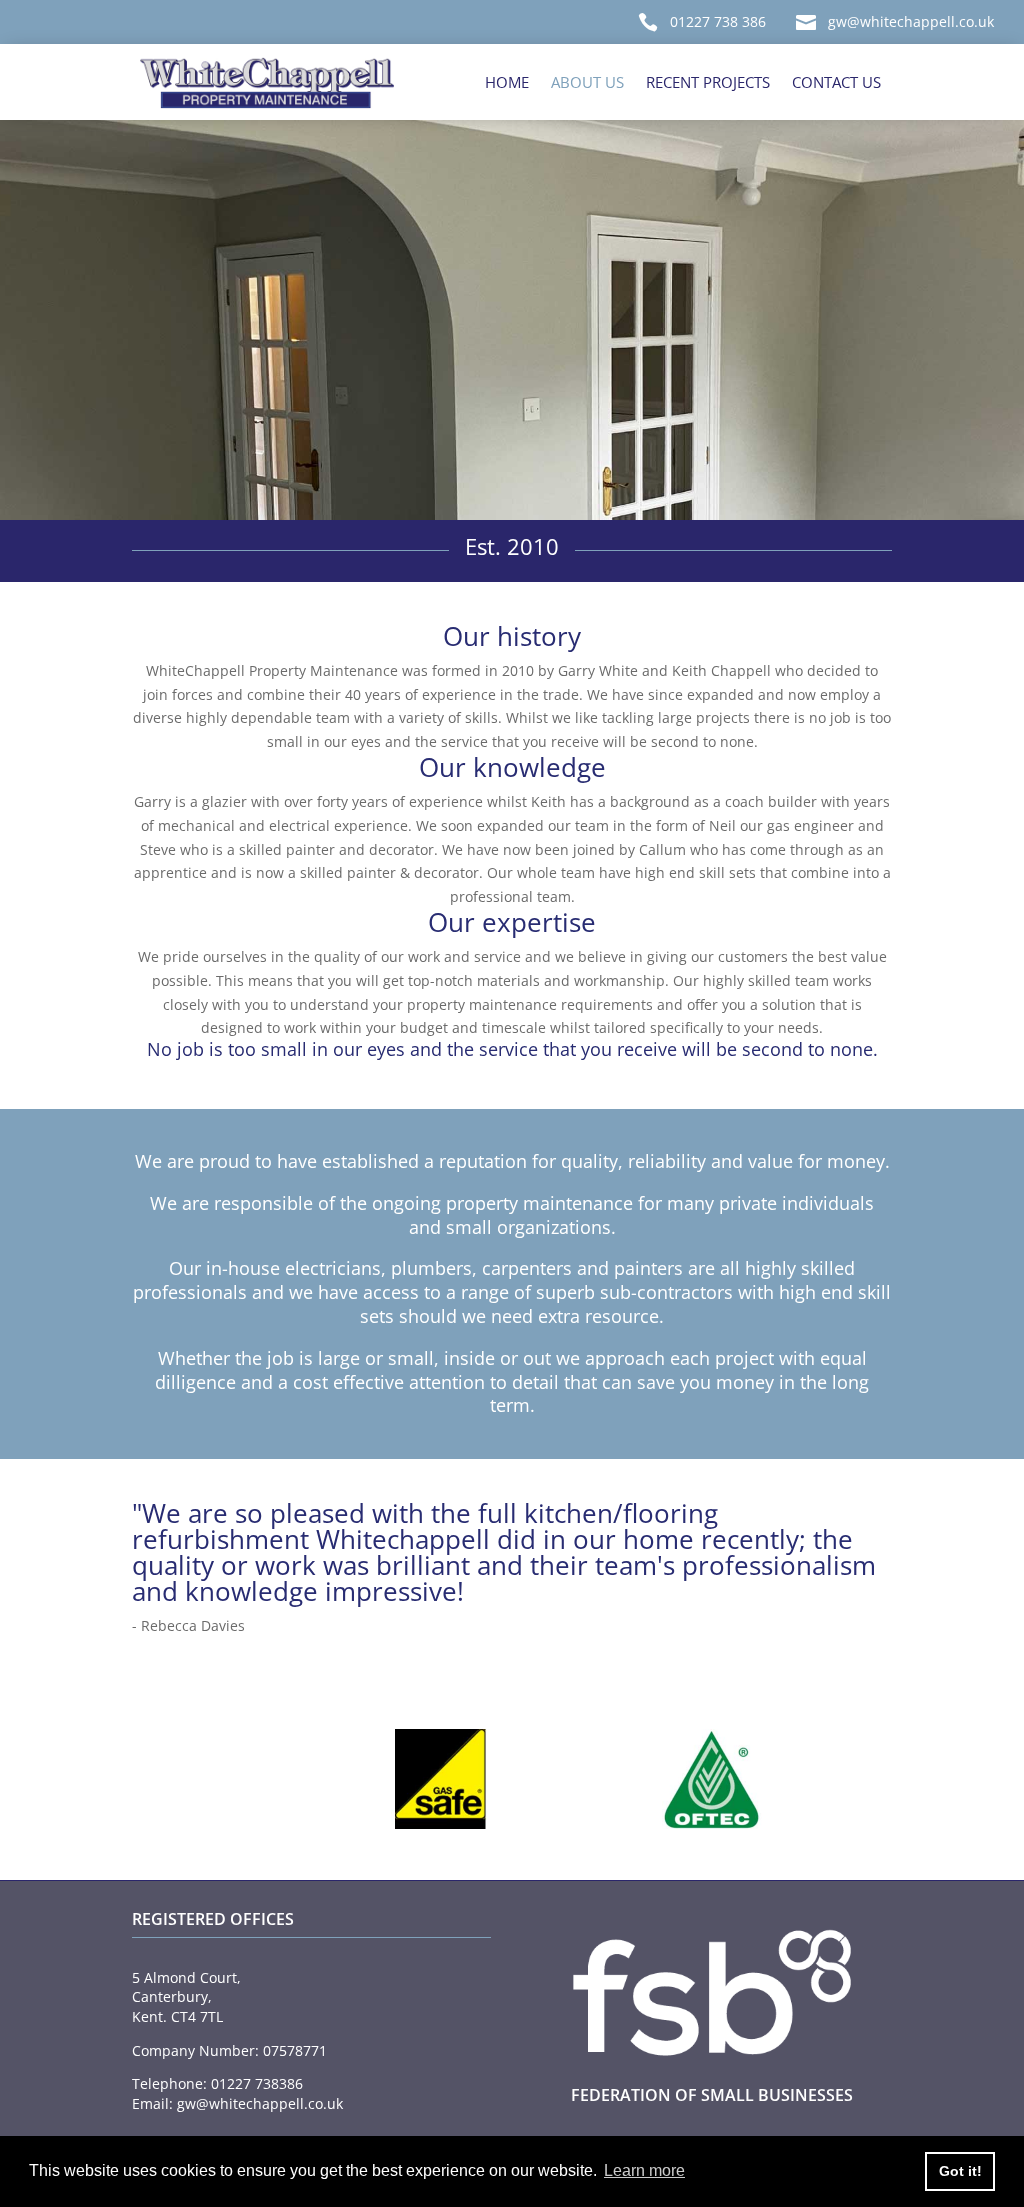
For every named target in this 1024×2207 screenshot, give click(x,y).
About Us (587, 82)
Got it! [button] (960, 2171)
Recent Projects (708, 82)
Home (507, 82)
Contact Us (836, 82)
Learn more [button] (644, 2170)
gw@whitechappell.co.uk (911, 21)
